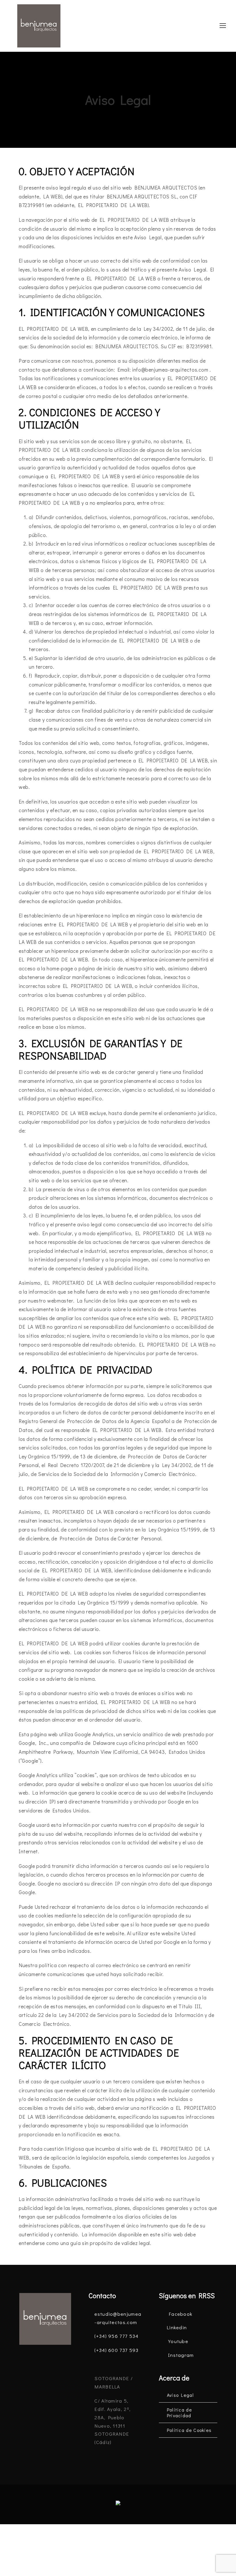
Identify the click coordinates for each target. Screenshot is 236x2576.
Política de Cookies (189, 2430)
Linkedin (177, 2327)
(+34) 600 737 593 (116, 2350)
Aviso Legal (180, 2395)
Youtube (178, 2341)
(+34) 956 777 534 (116, 2336)
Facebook (180, 2314)
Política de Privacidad (179, 2413)
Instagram (181, 2355)
